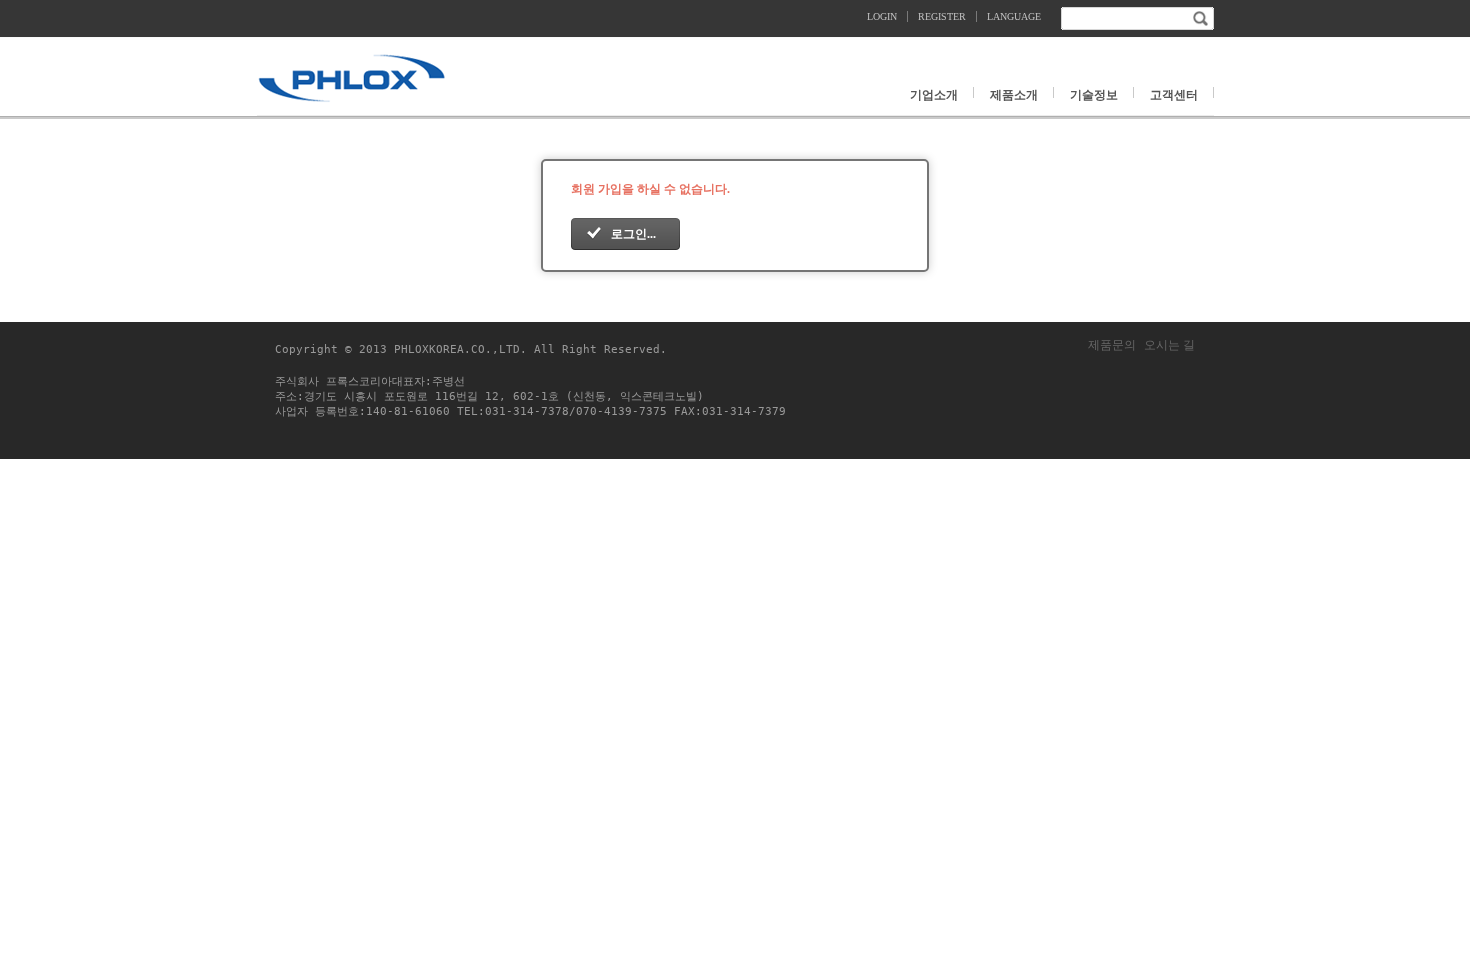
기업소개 (934, 94)
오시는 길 (1169, 345)
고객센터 (1174, 94)
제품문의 (1112, 345)
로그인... (633, 234)
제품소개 (1014, 94)
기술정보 (1094, 94)
